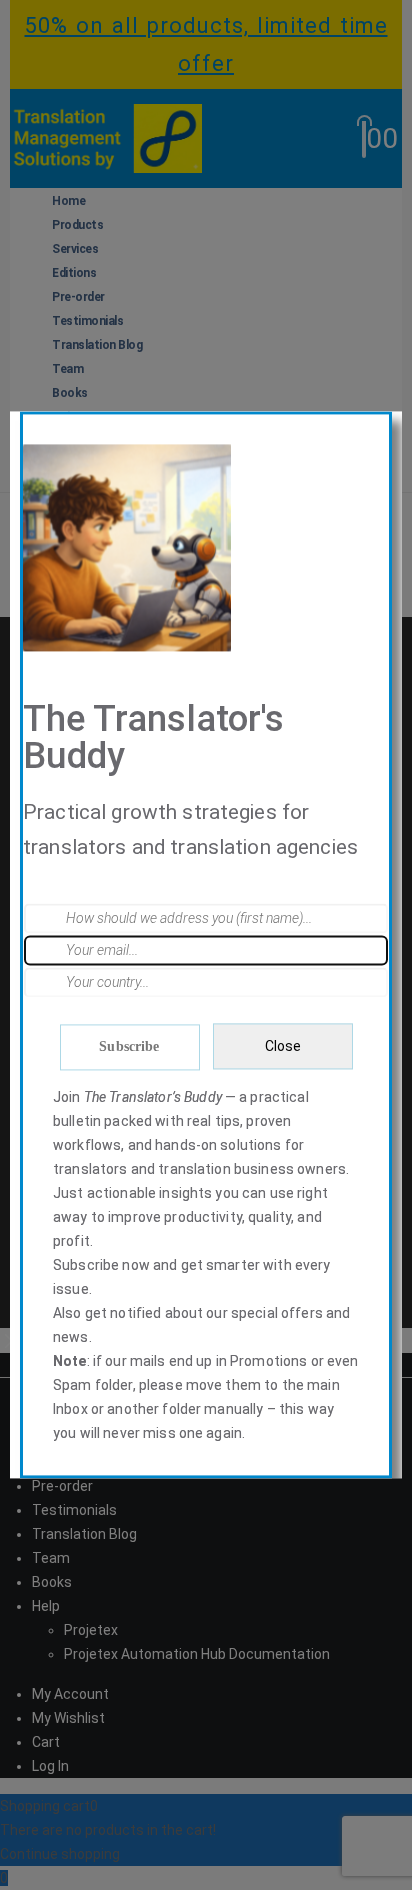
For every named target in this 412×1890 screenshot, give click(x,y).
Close (283, 1046)
